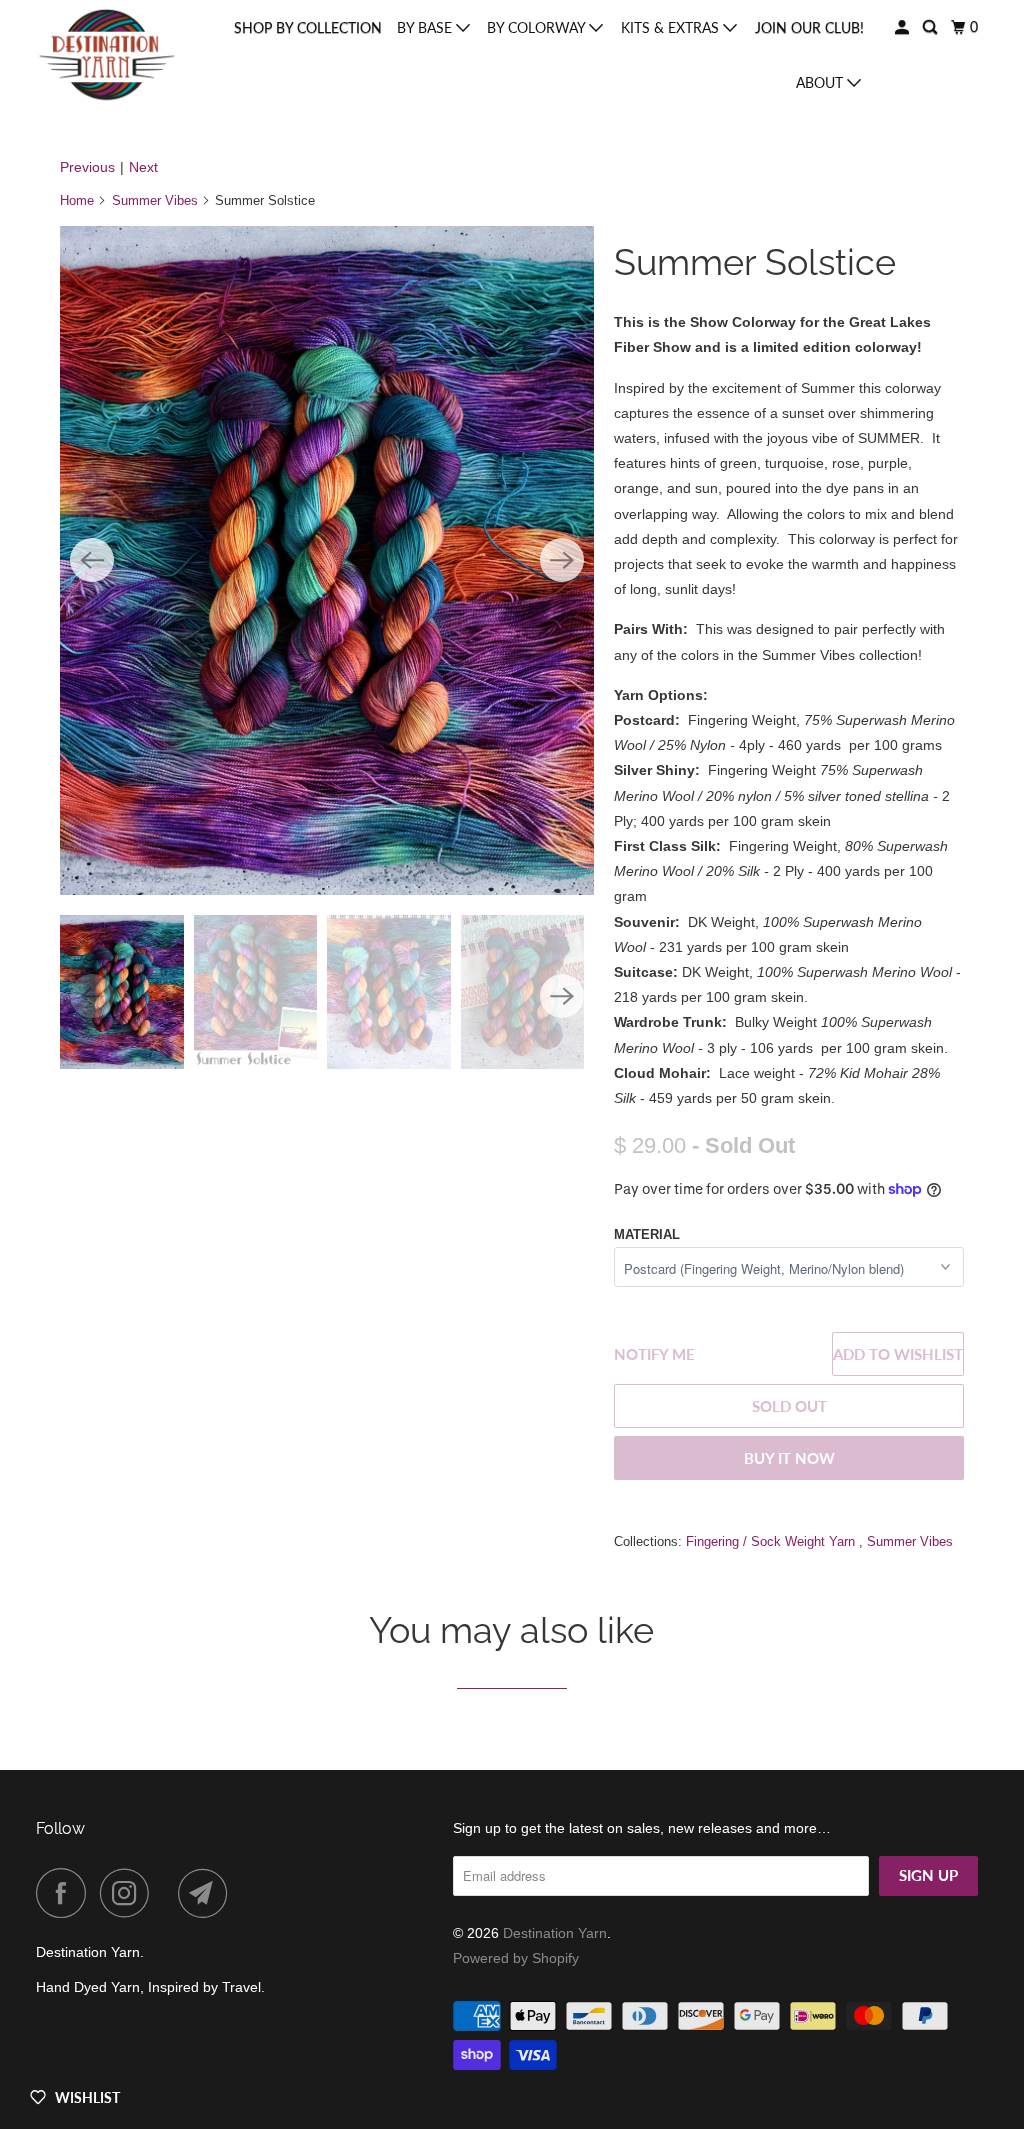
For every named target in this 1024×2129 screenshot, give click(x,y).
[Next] (562, 560)
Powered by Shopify (516, 1958)
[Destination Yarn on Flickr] (169, 1893)
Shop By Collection (308, 27)
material (647, 1234)
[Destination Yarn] (107, 54)
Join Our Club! (809, 27)
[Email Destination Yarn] (208, 1893)
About (821, 82)
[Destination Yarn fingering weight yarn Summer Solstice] (327, 560)
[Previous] (92, 560)
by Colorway (538, 27)
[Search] (931, 27)
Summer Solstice (755, 262)
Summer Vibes (155, 200)
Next (143, 167)
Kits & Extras (672, 27)
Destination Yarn (555, 1933)
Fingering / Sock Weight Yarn (772, 1541)
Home (77, 200)
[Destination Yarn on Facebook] (66, 1893)
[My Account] (903, 27)
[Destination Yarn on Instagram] (130, 1893)
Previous (87, 167)
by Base (426, 27)
